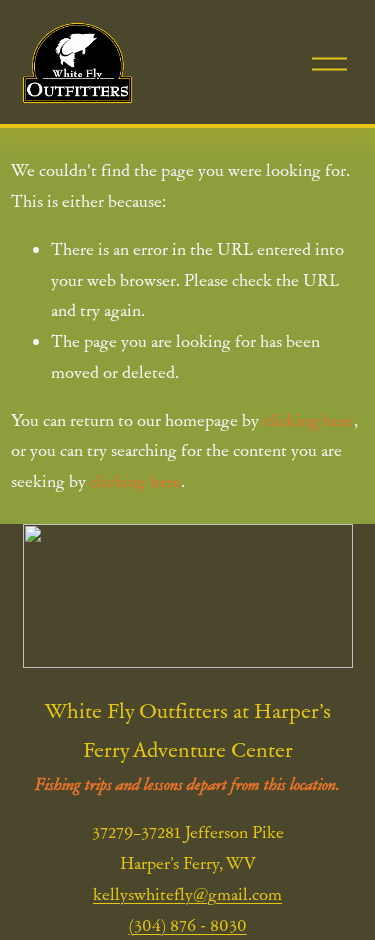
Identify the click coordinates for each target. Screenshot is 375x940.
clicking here (308, 420)
